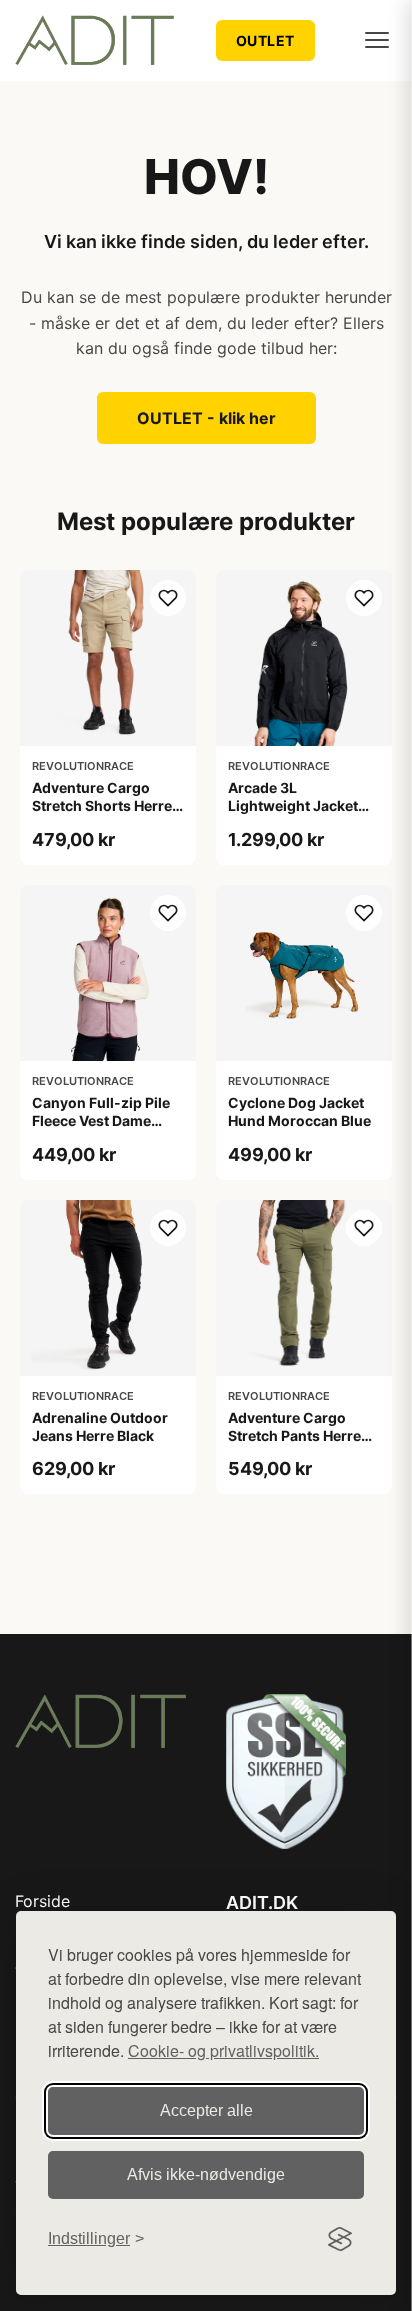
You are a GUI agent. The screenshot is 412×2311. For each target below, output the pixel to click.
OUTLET (265, 40)
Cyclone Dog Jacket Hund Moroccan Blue (299, 1111)
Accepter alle (206, 2110)
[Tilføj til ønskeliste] (168, 598)
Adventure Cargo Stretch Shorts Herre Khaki (102, 805)
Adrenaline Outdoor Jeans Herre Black (100, 1426)
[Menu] (377, 40)
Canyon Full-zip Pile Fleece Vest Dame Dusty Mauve (101, 1120)
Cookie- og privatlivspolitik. (223, 2050)
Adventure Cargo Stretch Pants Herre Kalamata (294, 1435)
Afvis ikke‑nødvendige (206, 2174)
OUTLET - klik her (206, 418)
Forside (42, 1901)
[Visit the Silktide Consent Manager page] (340, 2239)
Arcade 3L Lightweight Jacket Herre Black (293, 805)
